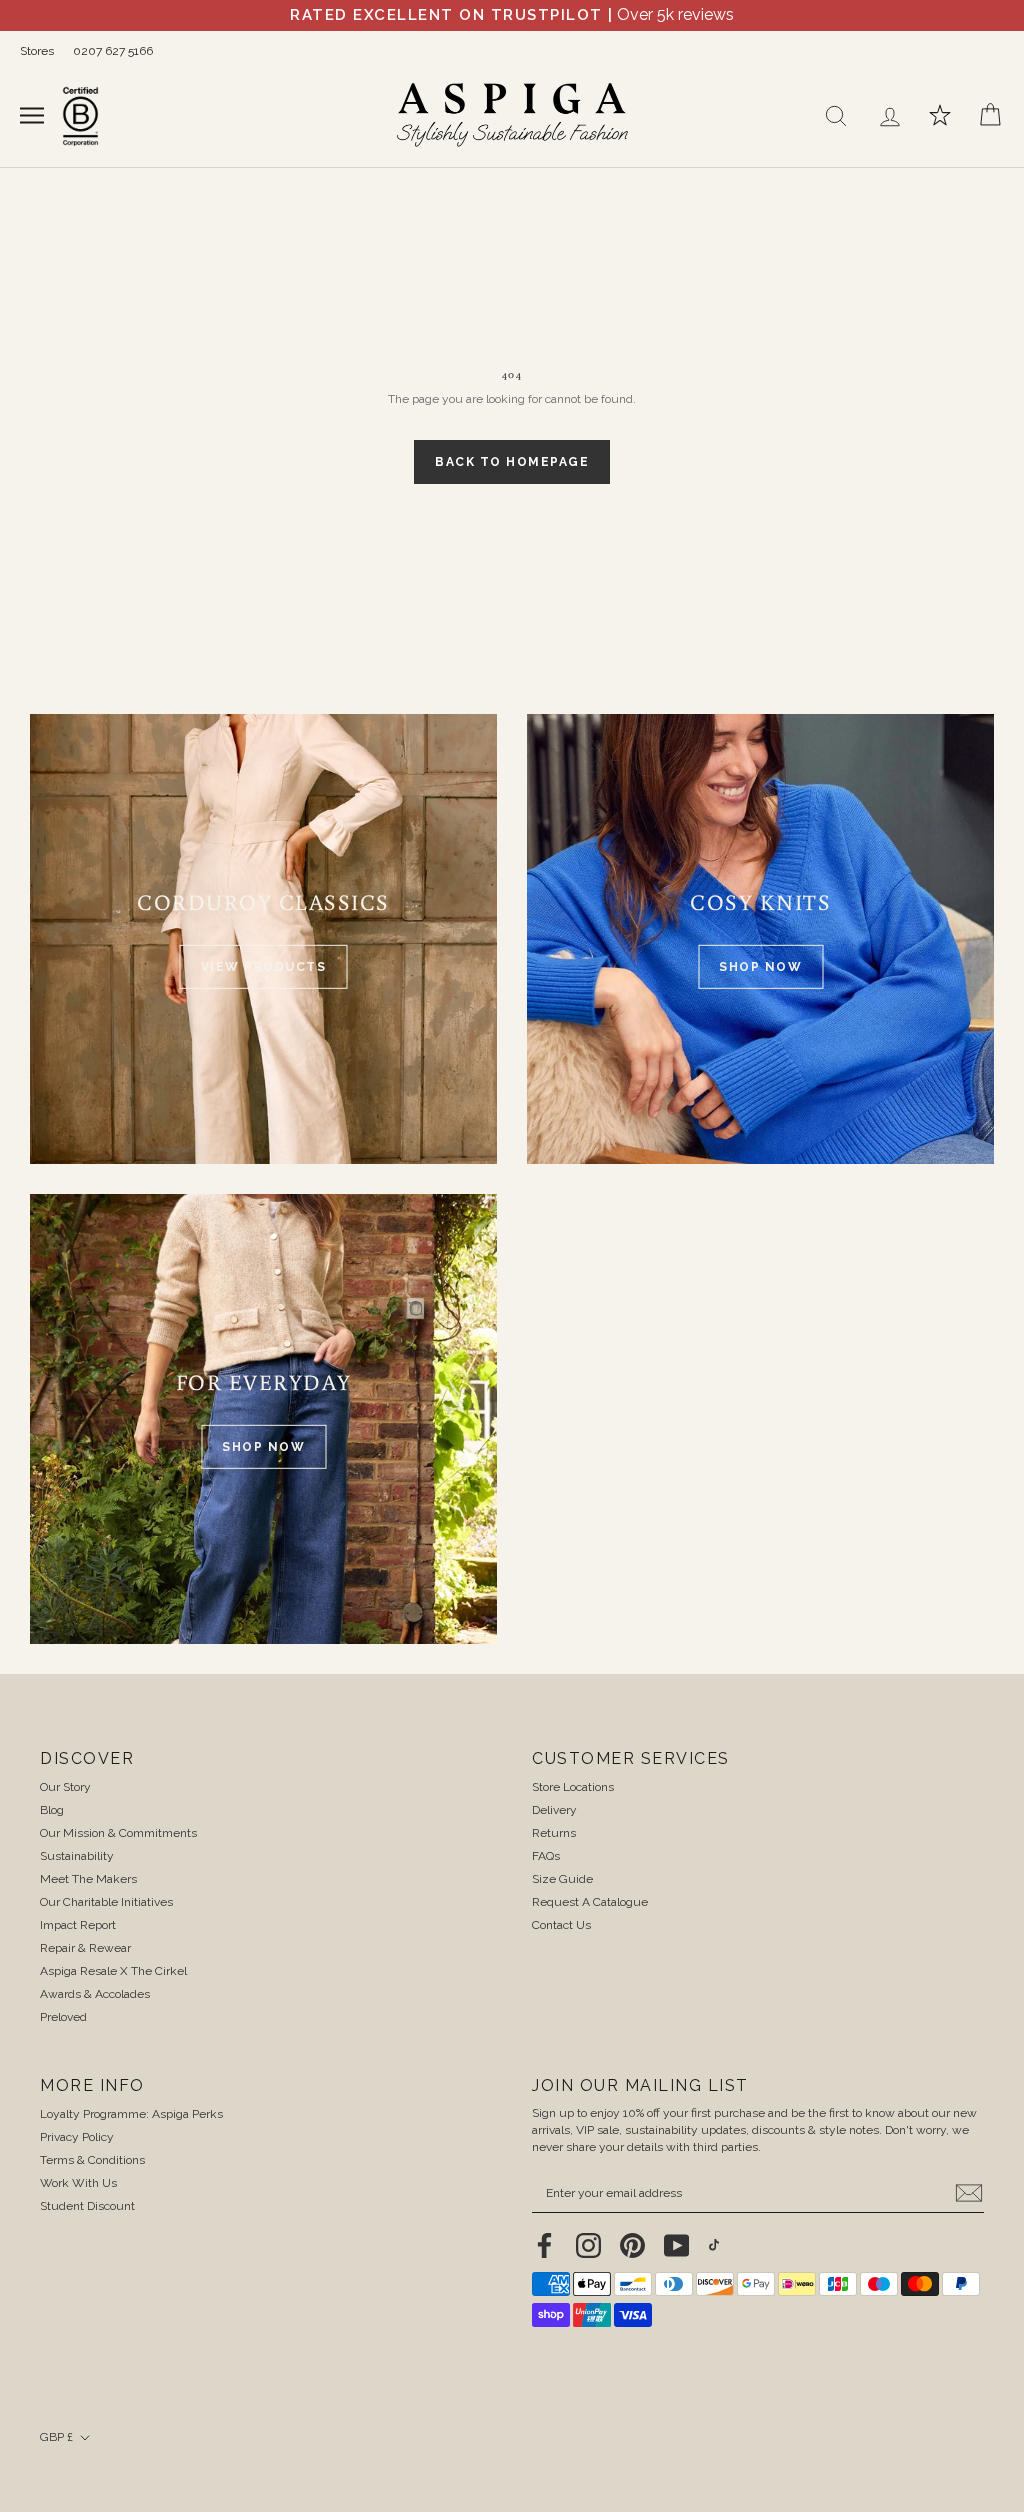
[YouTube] (676, 2245)
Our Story (65, 1787)
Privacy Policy (77, 2137)
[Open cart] (990, 115)
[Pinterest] (632, 2245)
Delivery (554, 1810)
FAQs (546, 1856)
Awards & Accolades (95, 1994)
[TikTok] (714, 2244)
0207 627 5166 (113, 51)
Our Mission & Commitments (118, 1833)
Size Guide (562, 1879)
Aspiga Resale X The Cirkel (113, 1971)
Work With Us (78, 2183)
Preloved (63, 2017)
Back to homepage (512, 462)
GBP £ (56, 2437)
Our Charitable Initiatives (106, 1902)
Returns (554, 1833)
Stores (37, 51)
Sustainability (77, 1856)
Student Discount (87, 2206)
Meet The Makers (88, 1879)
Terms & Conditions (92, 2160)
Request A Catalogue (590, 1902)
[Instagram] (588, 2245)
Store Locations (573, 1787)
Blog (52, 1810)
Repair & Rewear (85, 1948)
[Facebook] (544, 2245)
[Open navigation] (32, 114)
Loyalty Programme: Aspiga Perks (131, 2114)
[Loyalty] (940, 115)
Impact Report (78, 1925)
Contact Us (561, 1925)
